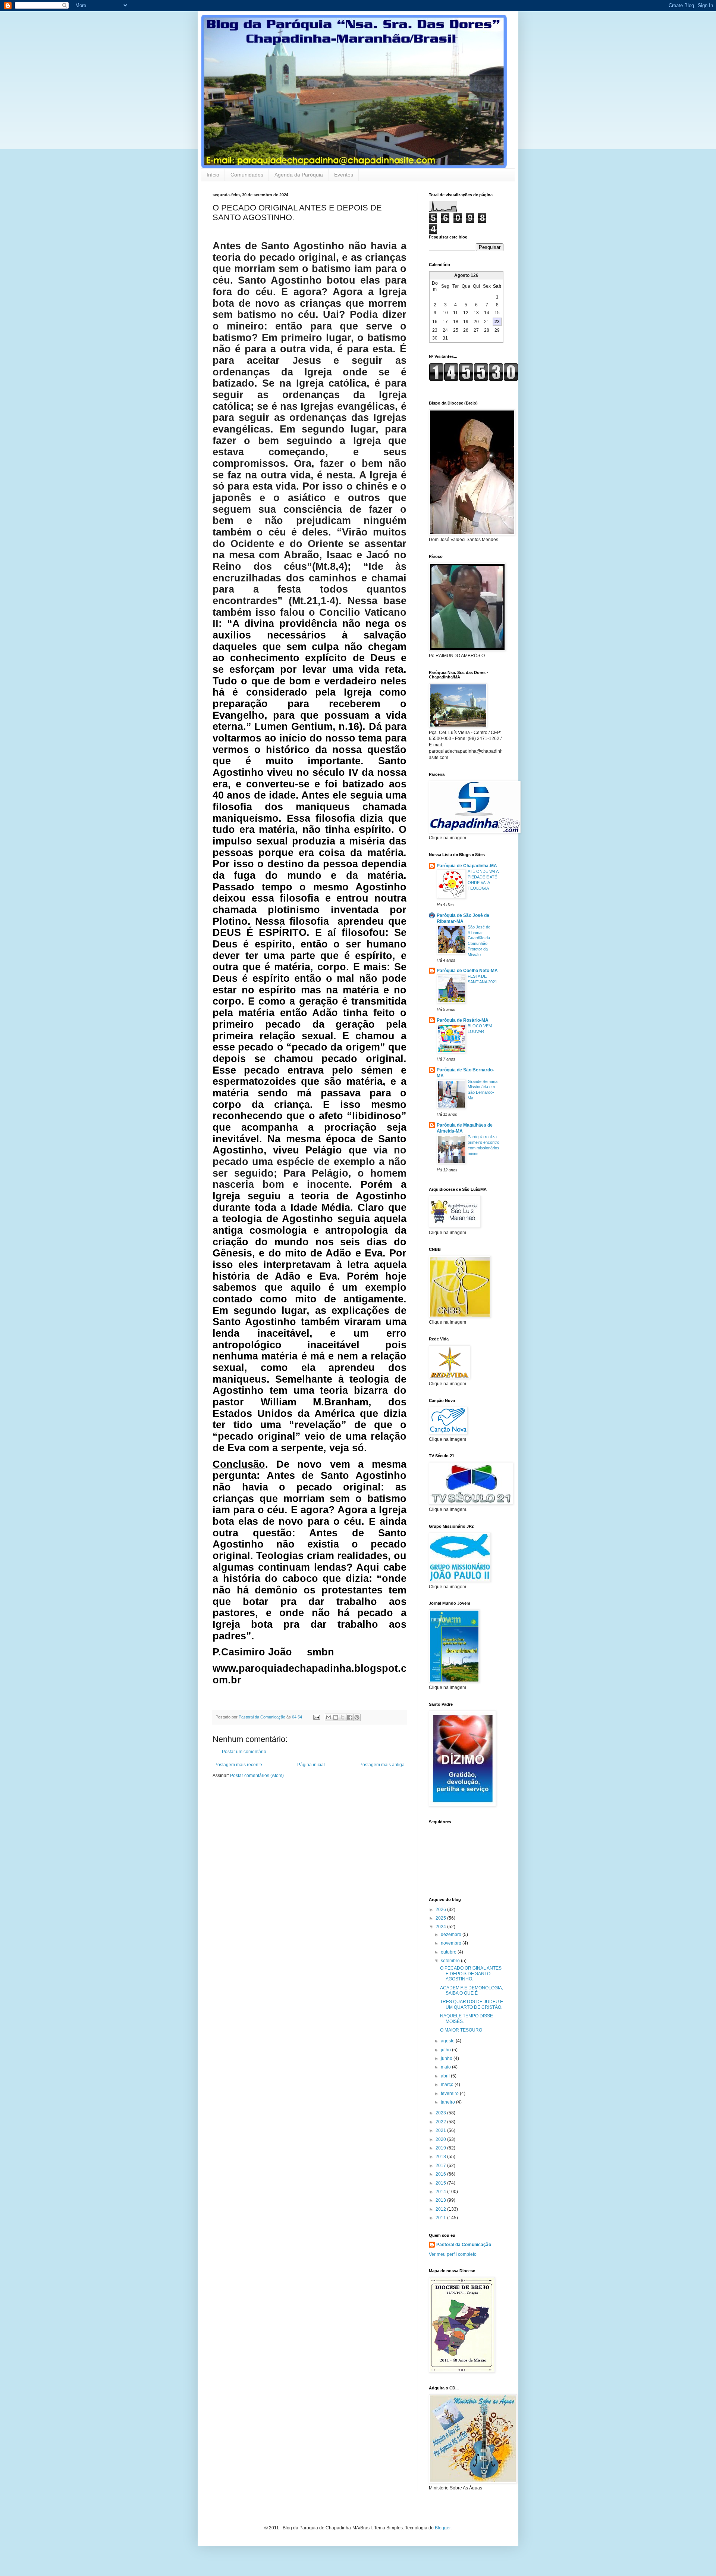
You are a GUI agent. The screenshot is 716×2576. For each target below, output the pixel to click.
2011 (441, 2218)
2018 (441, 2157)
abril (446, 2076)
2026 (441, 1910)
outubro (449, 1952)
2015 (441, 2183)
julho (446, 2050)
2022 (441, 2122)
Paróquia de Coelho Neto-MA (467, 971)
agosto (448, 2041)
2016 (441, 2174)
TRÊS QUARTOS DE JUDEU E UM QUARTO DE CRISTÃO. (472, 2004)
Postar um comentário (244, 1752)
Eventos (344, 175)
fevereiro (450, 2093)
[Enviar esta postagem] (316, 1717)
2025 (441, 1918)
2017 (441, 2166)
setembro (451, 1961)
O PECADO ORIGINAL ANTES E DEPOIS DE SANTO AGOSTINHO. (471, 1974)
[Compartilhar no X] (343, 1717)
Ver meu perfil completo (453, 2254)
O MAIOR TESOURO (461, 2030)
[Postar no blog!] (336, 1717)
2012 (441, 2209)
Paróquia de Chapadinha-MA (467, 866)
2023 (441, 2113)
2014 (441, 2192)
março (448, 2085)
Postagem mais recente (238, 1765)
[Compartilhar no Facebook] (350, 1717)
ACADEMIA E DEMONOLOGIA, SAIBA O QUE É (472, 1990)
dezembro (452, 1935)
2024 (441, 1927)
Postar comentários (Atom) (257, 1776)
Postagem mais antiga (382, 1765)
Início (213, 175)
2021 (441, 2130)
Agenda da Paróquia (299, 175)
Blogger (443, 2528)
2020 (441, 2139)
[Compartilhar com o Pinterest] (357, 1717)
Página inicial (311, 1765)
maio (446, 2067)
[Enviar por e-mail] (329, 1717)
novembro (452, 1943)
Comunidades (247, 175)
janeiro (448, 2102)
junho (447, 2058)
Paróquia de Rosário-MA (463, 1020)
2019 (441, 2148)
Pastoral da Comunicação (464, 2245)
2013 (441, 2200)
